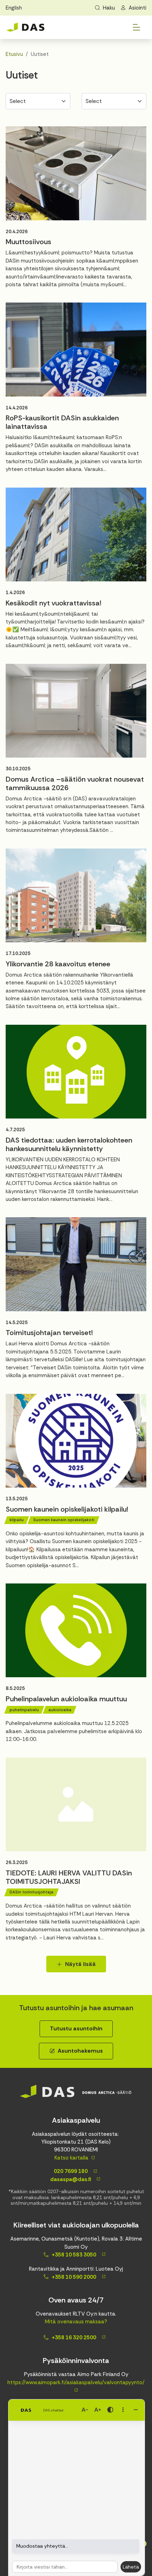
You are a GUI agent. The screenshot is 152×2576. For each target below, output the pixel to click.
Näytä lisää (80, 1964)
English (14, 8)
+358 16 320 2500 (74, 2338)
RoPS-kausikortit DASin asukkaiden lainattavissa (62, 422)
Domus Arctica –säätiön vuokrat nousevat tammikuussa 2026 (75, 783)
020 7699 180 (70, 2171)
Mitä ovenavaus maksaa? (76, 2322)
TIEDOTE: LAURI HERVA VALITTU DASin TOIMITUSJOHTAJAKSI (69, 1877)
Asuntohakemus (80, 2051)
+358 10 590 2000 (74, 2277)
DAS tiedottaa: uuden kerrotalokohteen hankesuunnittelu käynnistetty (69, 1144)
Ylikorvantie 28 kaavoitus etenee (58, 964)
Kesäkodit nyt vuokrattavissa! (54, 603)
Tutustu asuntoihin (76, 2028)
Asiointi (138, 8)
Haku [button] (109, 8)
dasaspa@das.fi (70, 2179)
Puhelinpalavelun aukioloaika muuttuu (66, 1699)
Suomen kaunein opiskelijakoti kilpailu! (67, 1509)
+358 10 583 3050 (74, 2255)
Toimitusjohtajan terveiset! (49, 1333)
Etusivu (14, 54)
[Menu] (136, 27)
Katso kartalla (71, 2158)
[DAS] (25, 27)
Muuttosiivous (28, 242)
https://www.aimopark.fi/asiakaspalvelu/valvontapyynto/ (76, 2382)
